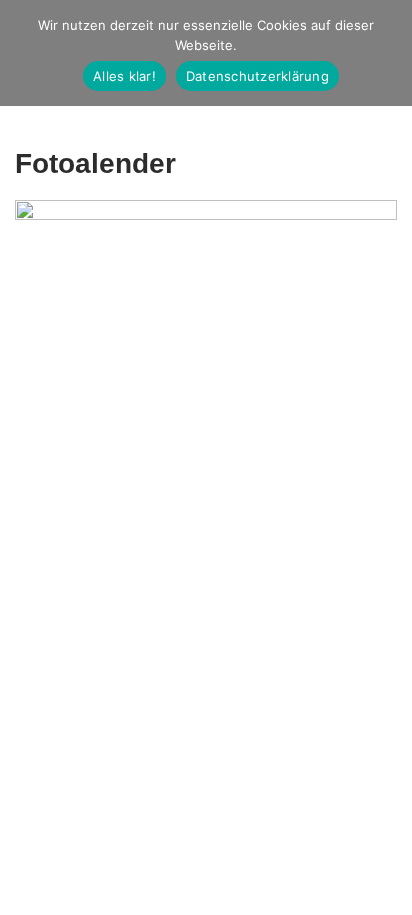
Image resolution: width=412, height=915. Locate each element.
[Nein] (387, 53)
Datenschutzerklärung (257, 76)
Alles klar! (124, 76)
